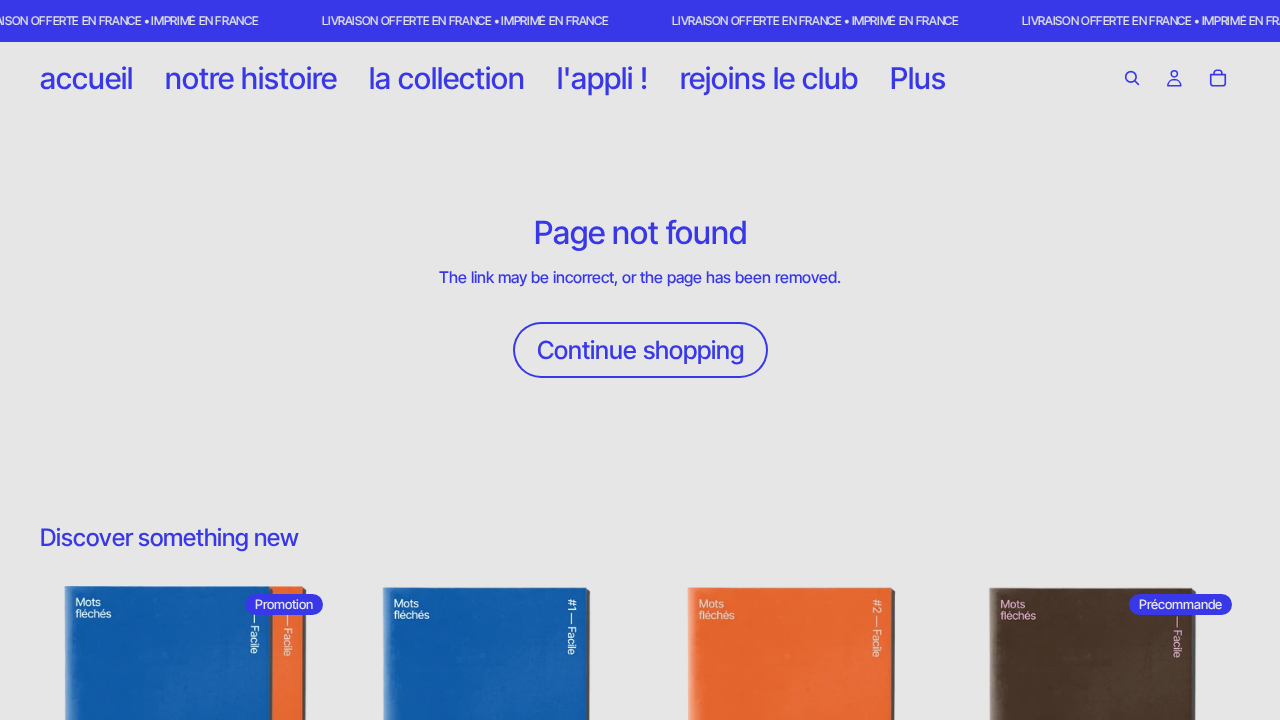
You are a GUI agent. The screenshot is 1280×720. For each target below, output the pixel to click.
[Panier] (1218, 78)
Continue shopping (640, 350)
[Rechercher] (1132, 78)
